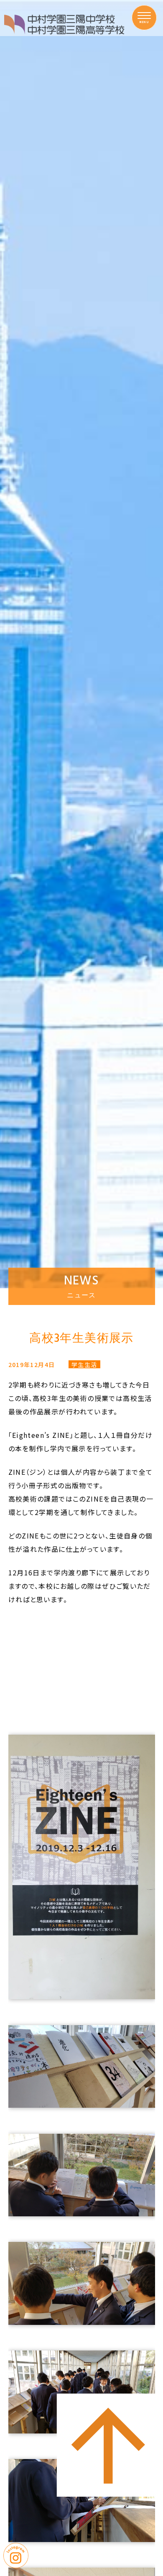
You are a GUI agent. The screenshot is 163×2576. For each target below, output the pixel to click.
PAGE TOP (108, 2388)
